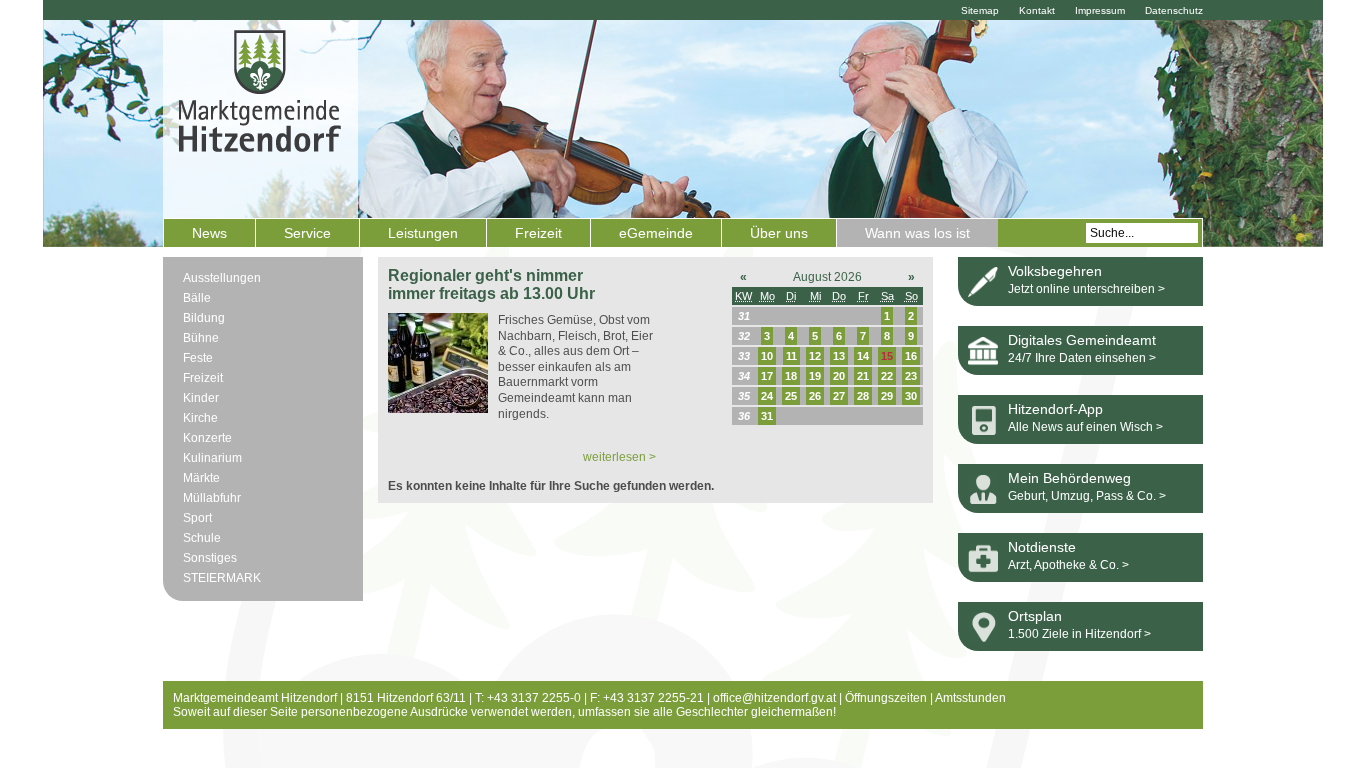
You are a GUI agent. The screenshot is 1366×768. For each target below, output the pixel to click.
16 (911, 356)
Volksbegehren (1055, 271)
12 (815, 356)
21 (863, 376)
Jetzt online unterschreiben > (1086, 289)
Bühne (201, 338)
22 (887, 376)
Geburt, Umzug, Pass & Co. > (1087, 496)
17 (767, 376)
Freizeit (538, 233)
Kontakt (1037, 10)
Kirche (200, 418)
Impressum (1100, 10)
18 (791, 376)
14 (863, 356)
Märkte (201, 478)
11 (791, 356)
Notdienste (1042, 547)
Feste (198, 358)
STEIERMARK (222, 578)
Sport (197, 518)
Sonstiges (210, 558)
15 (887, 356)
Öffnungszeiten (886, 698)
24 (767, 396)
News (209, 233)
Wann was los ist (917, 233)
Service (307, 233)
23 (911, 376)
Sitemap (980, 10)
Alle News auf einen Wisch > (1085, 427)
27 (839, 396)
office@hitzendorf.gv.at (774, 698)
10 (767, 356)
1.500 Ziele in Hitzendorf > (1079, 634)
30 (911, 396)
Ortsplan (1035, 616)
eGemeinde (656, 233)
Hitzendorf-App (1055, 409)
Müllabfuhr (212, 498)
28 (863, 396)
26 (815, 396)
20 (839, 376)
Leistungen (423, 233)
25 (791, 396)
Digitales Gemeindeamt (1082, 340)
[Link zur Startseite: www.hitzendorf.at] (260, 117)
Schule (202, 538)
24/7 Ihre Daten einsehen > (1082, 358)
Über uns (779, 233)
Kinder (201, 398)
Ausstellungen (222, 278)
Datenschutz (1174, 10)
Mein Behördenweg (1069, 478)
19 (815, 376)
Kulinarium (212, 458)
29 (887, 396)
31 (767, 416)
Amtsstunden (970, 698)
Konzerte (207, 438)
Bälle (197, 298)
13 (839, 356)
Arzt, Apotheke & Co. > (1068, 565)
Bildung (204, 318)
